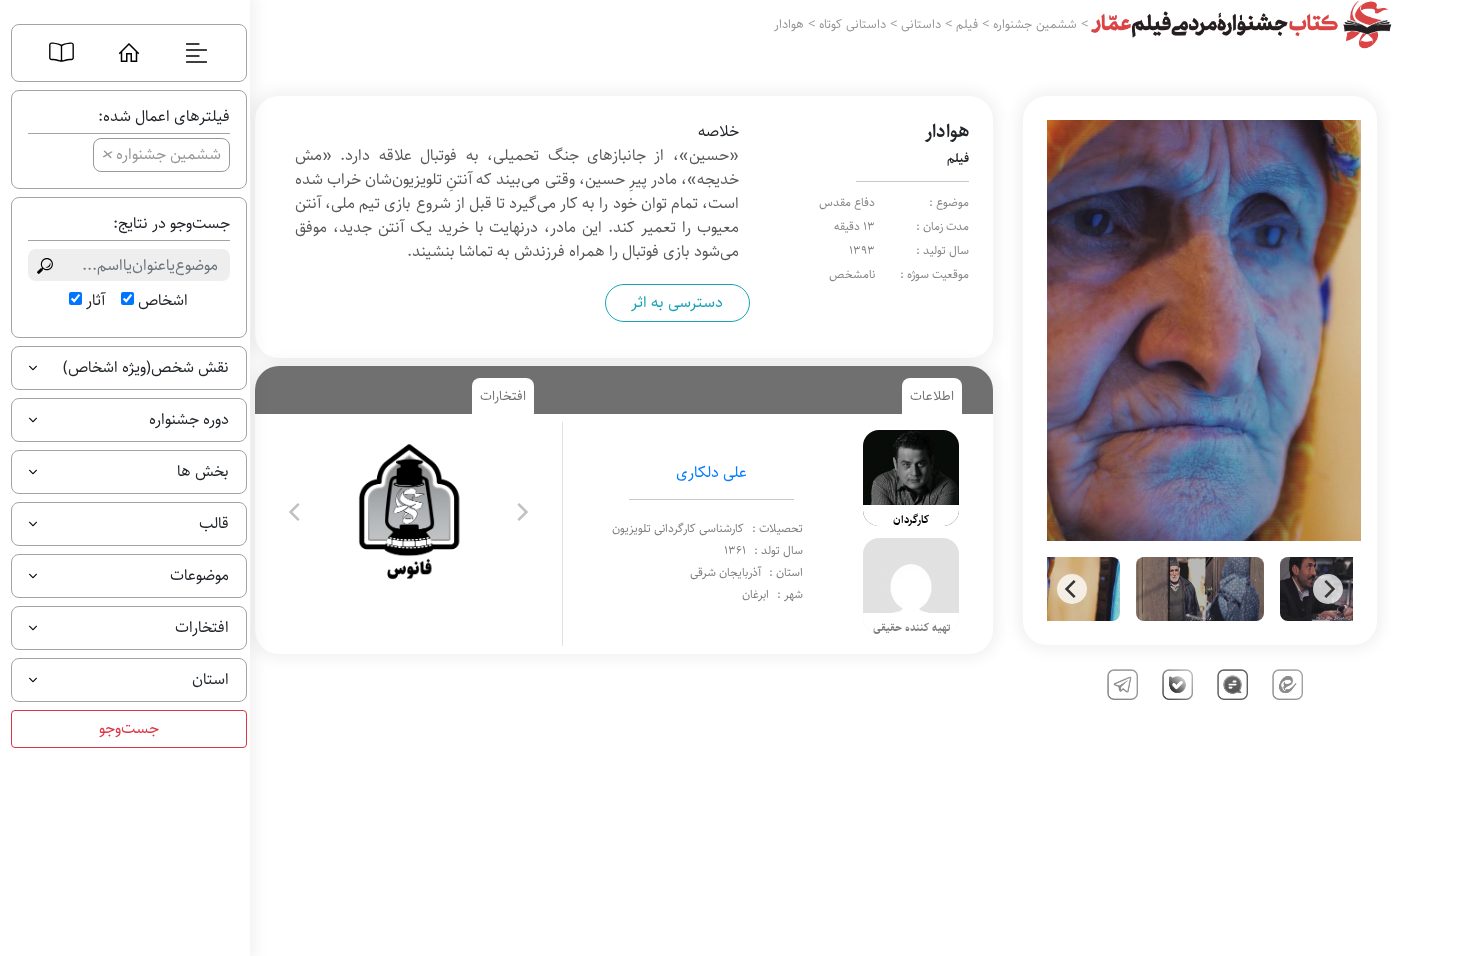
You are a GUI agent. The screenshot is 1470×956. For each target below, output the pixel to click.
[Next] (1328, 589)
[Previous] (1072, 589)
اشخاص (163, 301)
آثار (95, 301)
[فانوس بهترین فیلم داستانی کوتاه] (408, 511)
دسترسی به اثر (677, 302)
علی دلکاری (711, 472)
